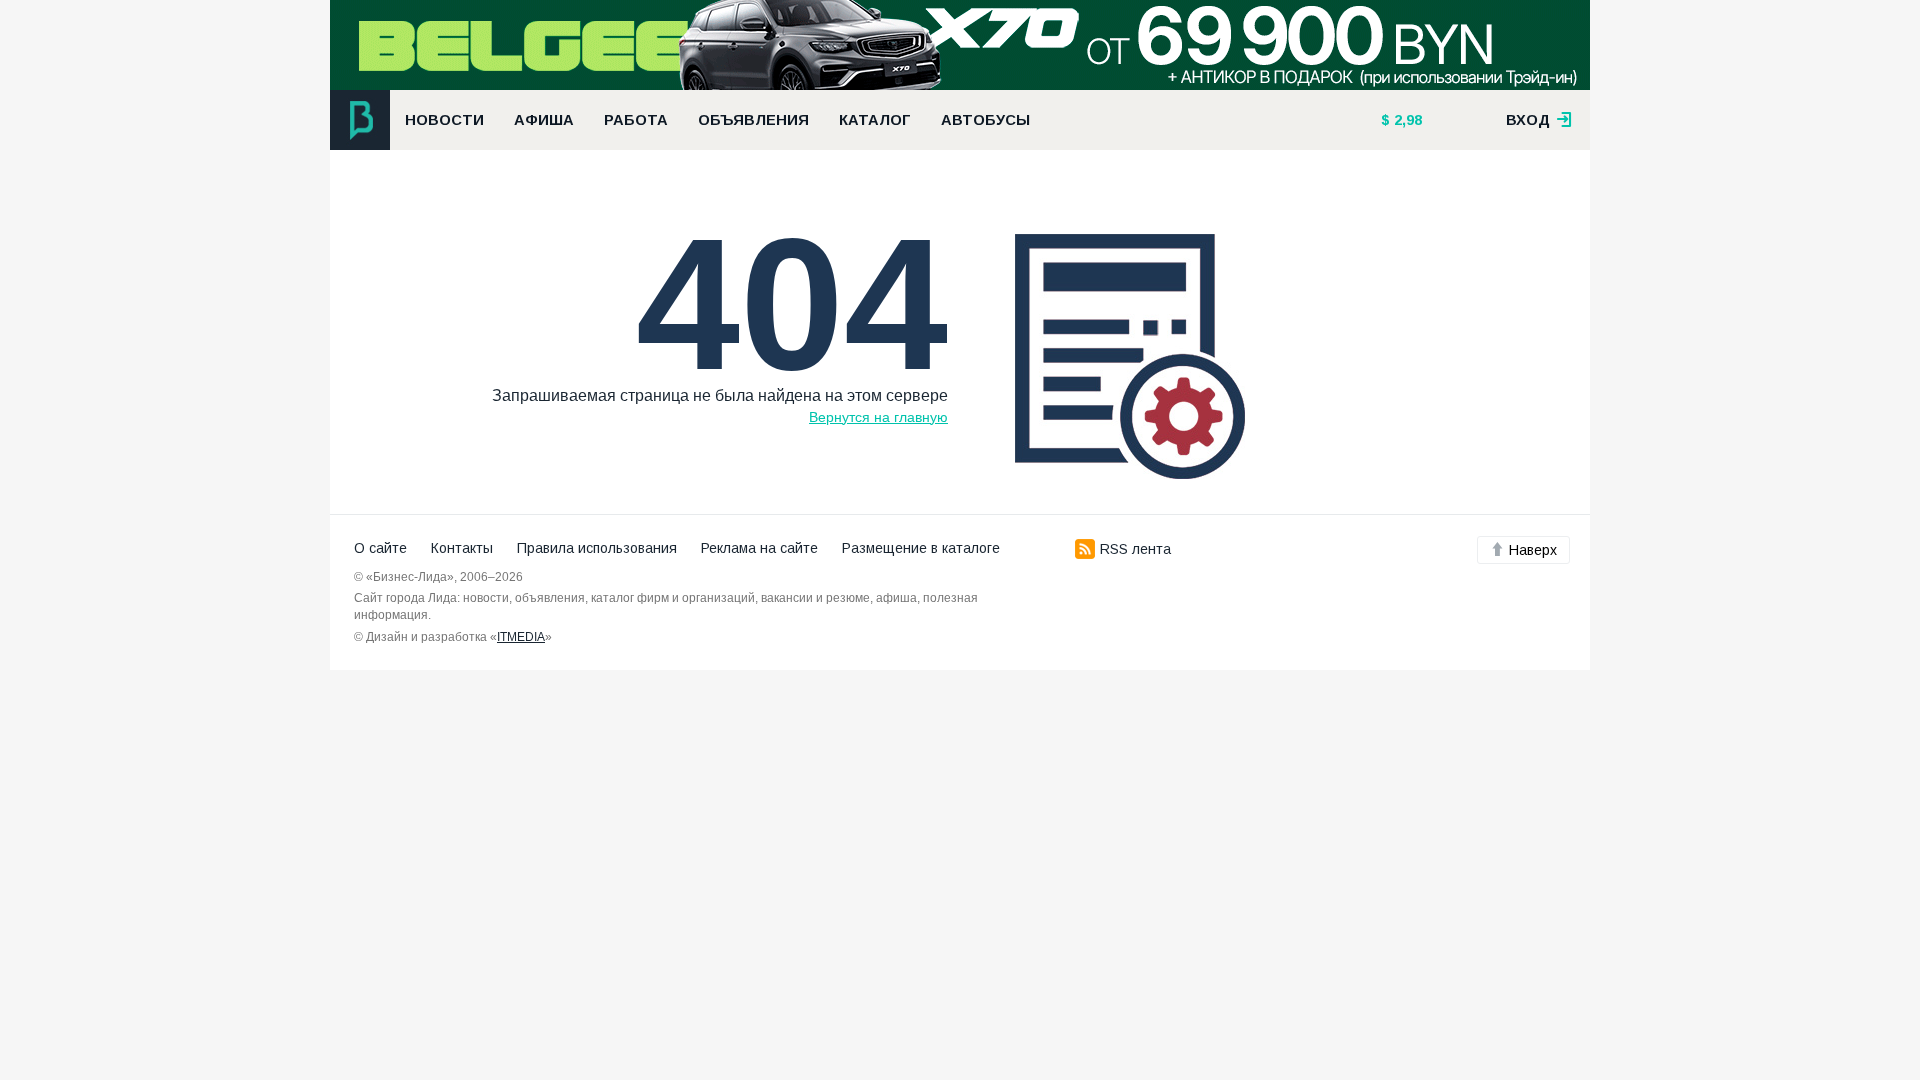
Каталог (875, 120)
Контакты (462, 548)
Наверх (1533, 550)
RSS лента (1135, 549)
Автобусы (985, 120)
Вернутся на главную (878, 417)
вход (1530, 120)
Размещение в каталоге (921, 548)
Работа (636, 120)
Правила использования (597, 548)
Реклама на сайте (759, 548)
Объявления (753, 120)
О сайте (380, 548)
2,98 (1406, 120)
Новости (444, 120)
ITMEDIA (521, 637)
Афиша (544, 120)
